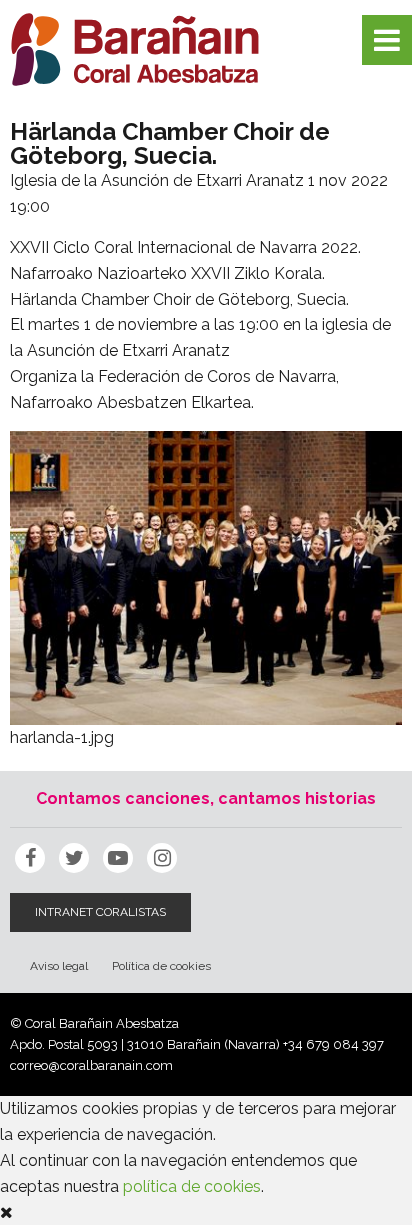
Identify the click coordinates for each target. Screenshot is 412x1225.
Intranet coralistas (100, 912)
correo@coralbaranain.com (91, 1065)
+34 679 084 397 (333, 1044)
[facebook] (30, 858)
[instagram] (162, 858)
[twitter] (74, 858)
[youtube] (118, 858)
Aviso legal (59, 966)
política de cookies (192, 1186)
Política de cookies (161, 966)
